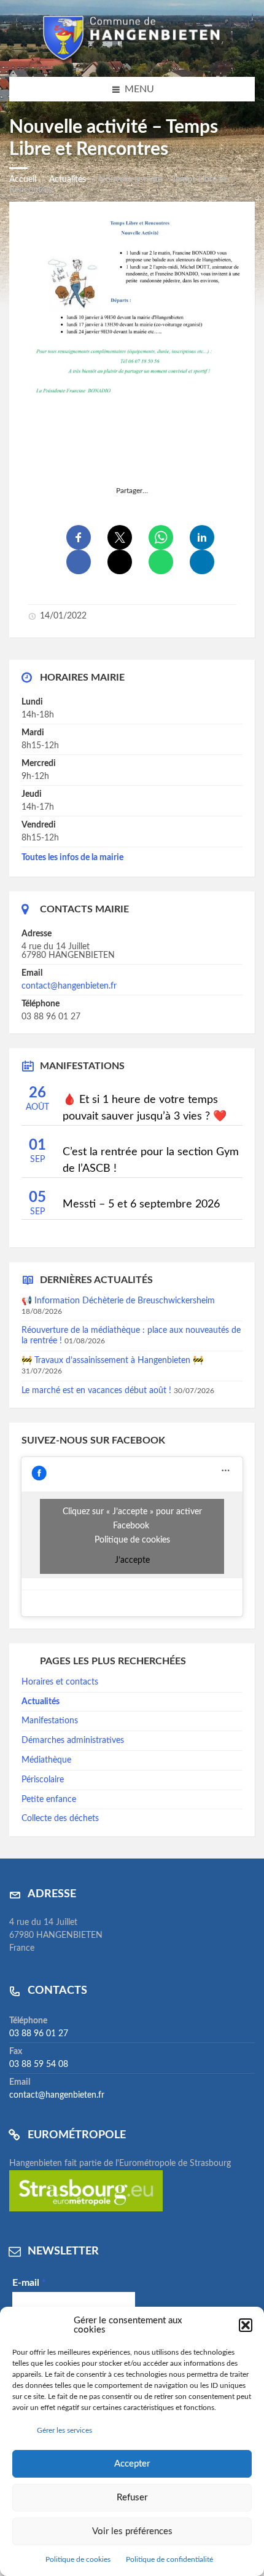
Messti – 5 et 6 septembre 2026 (141, 1204)
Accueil (23, 180)
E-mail (29, 2283)
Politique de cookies (78, 2559)
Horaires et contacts (60, 1682)
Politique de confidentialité (169, 2559)
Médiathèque (46, 1760)
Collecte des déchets (60, 1819)
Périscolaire (43, 1780)
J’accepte (132, 1560)
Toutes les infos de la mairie (72, 858)
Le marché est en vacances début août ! (96, 1391)
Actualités (68, 180)
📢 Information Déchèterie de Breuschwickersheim (118, 1301)
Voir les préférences (132, 2531)
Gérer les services (64, 2430)
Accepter (132, 2464)
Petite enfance (49, 1800)
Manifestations (50, 1721)
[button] (246, 2325)
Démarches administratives (73, 1740)
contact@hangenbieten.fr (69, 986)
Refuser (132, 2498)
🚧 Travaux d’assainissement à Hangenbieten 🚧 (112, 1361)
